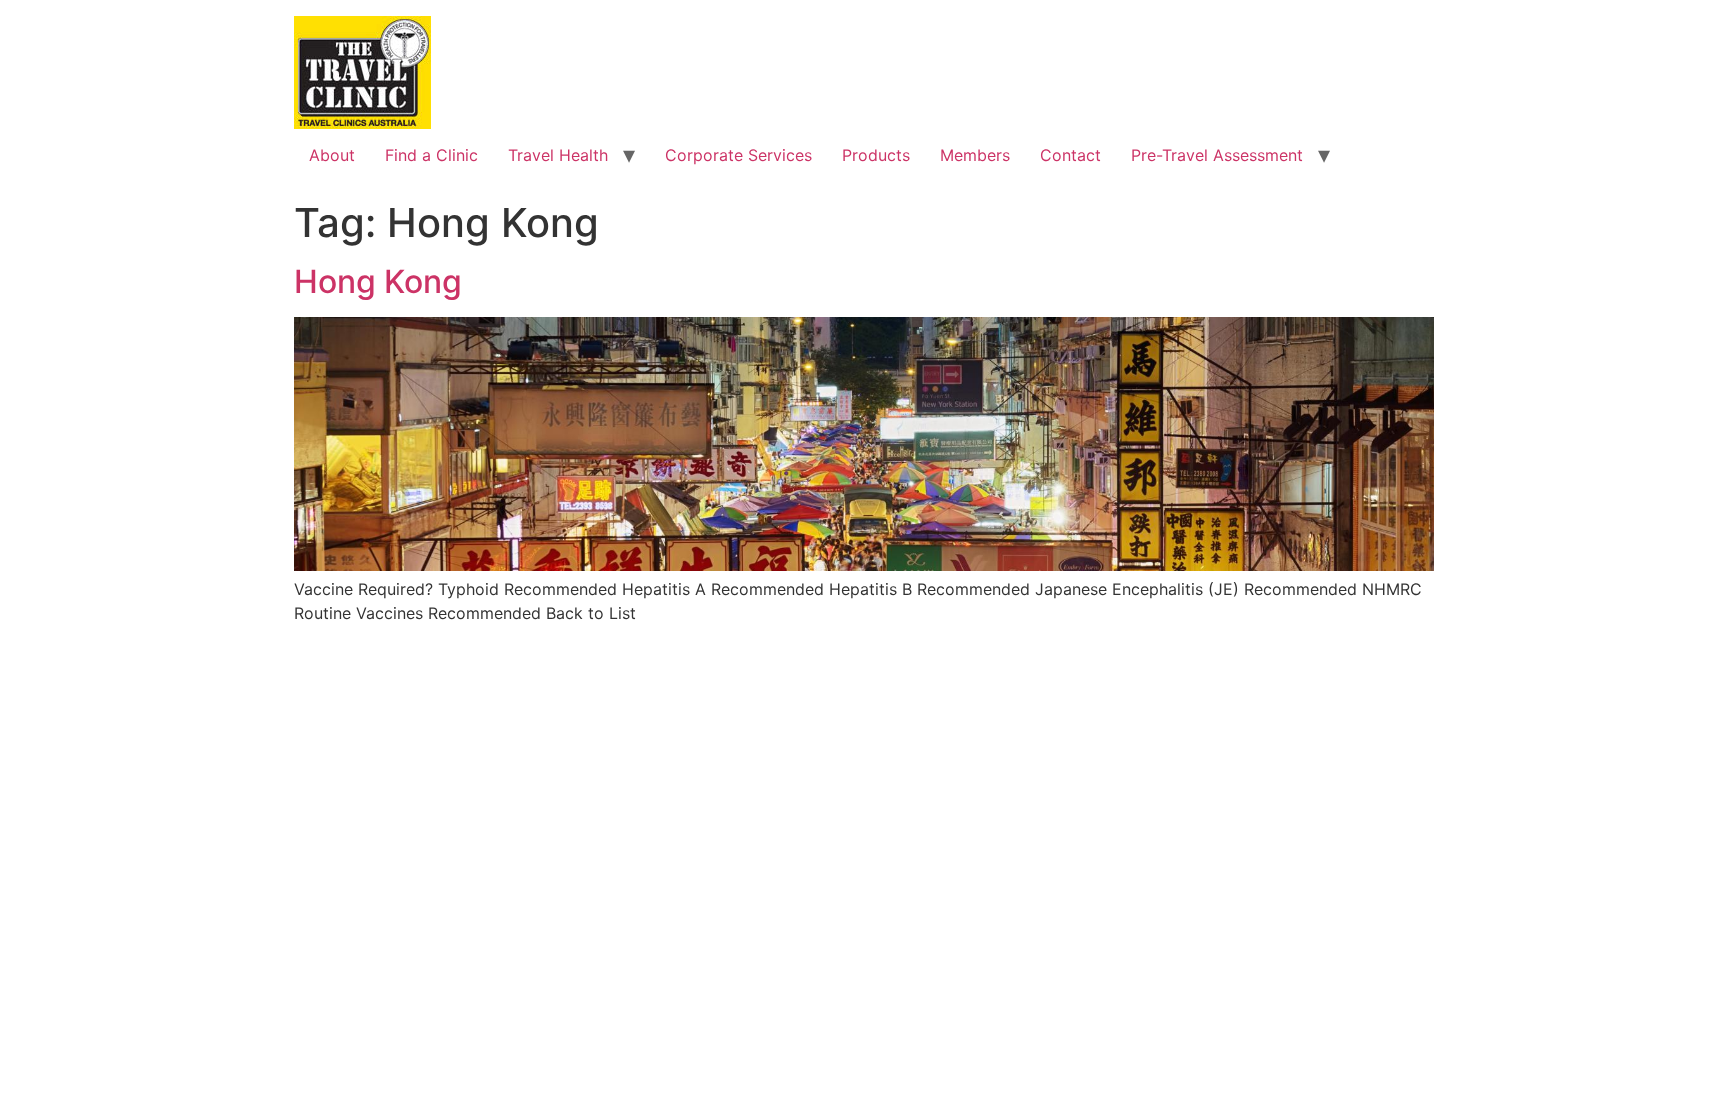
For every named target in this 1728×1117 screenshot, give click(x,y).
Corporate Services (738, 155)
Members (975, 155)
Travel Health (558, 155)
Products (876, 155)
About (332, 155)
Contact (1070, 155)
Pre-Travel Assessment (1217, 155)
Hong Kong (378, 281)
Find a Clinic (431, 155)
